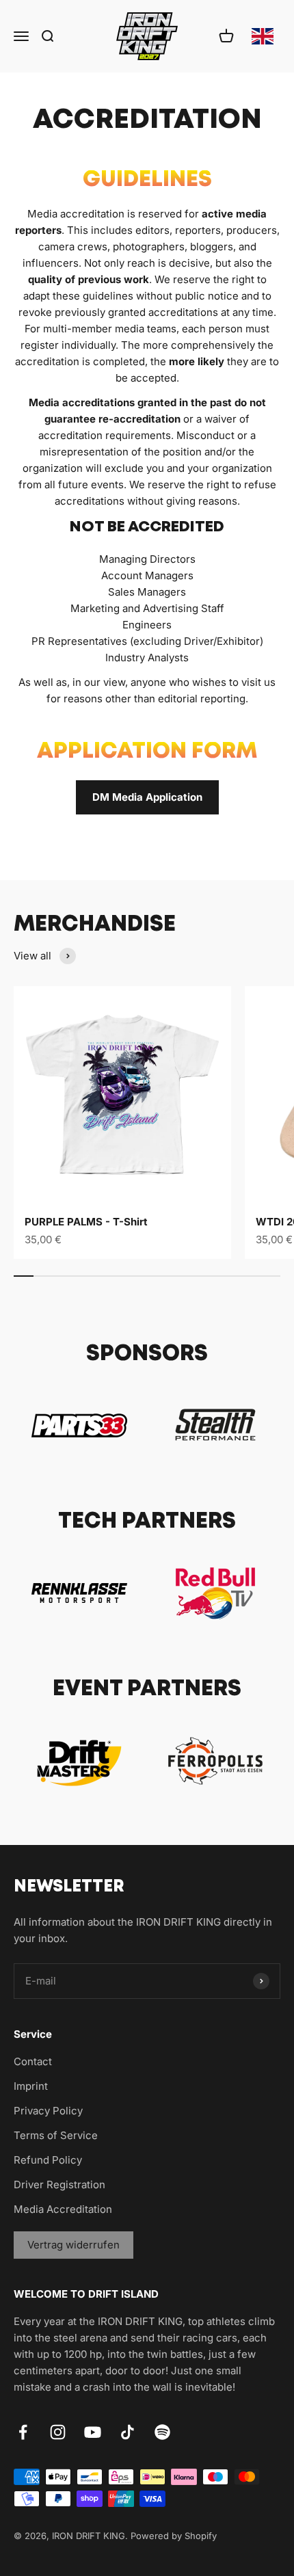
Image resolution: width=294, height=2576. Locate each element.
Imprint (31, 2086)
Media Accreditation (63, 2209)
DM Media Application (147, 797)
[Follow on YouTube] (93, 2432)
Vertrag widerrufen (73, 2245)
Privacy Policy (48, 2111)
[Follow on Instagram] (58, 2432)
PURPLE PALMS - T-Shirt (86, 1222)
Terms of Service (56, 2135)
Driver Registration (59, 2185)
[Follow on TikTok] (128, 2432)
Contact (33, 2061)
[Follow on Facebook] (23, 2432)
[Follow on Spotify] (162, 2432)
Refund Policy (48, 2160)
